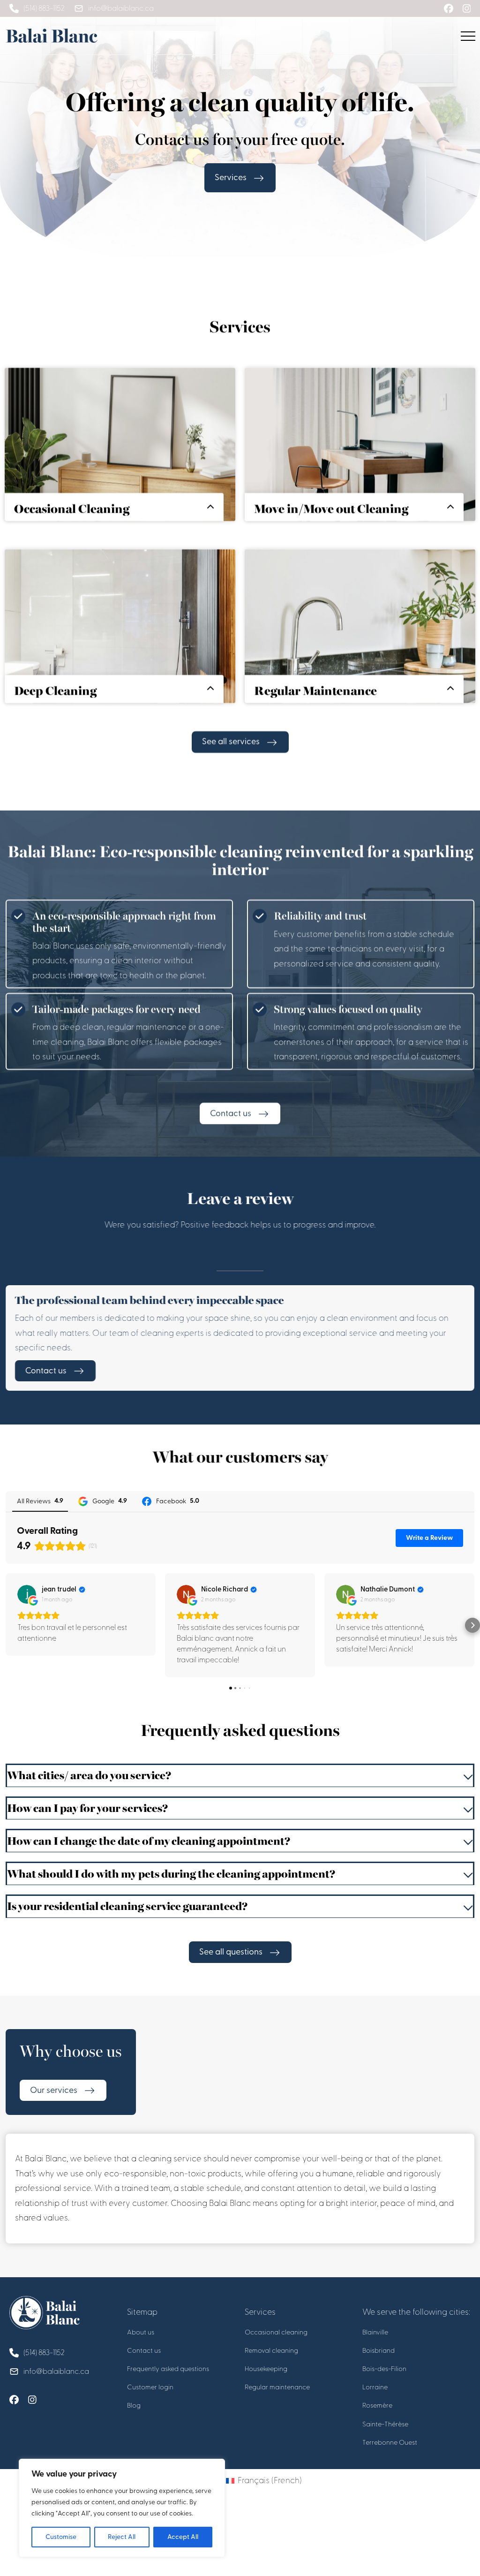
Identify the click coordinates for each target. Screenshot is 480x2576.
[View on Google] (27, 1594)
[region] (122, 2508)
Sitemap (142, 2312)
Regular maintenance (277, 2387)
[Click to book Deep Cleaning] (120, 650)
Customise (61, 2537)
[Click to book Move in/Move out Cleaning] (360, 468)
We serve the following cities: (416, 2312)
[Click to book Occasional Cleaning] (120, 468)
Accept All (183, 2537)
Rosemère (377, 2406)
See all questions (231, 1952)
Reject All (122, 2537)
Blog (134, 2406)
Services (231, 178)
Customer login (150, 2387)
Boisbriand (379, 2351)
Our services (54, 2090)
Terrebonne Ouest (390, 2443)
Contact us (231, 1113)
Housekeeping (266, 2369)
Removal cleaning (271, 2351)
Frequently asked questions (168, 2369)
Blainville (375, 2332)
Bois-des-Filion (384, 2369)
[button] (7, 1625)
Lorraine (375, 2387)
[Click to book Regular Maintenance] (360, 650)
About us (141, 2332)
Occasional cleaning (276, 2332)
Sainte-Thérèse (385, 2424)
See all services (231, 742)
